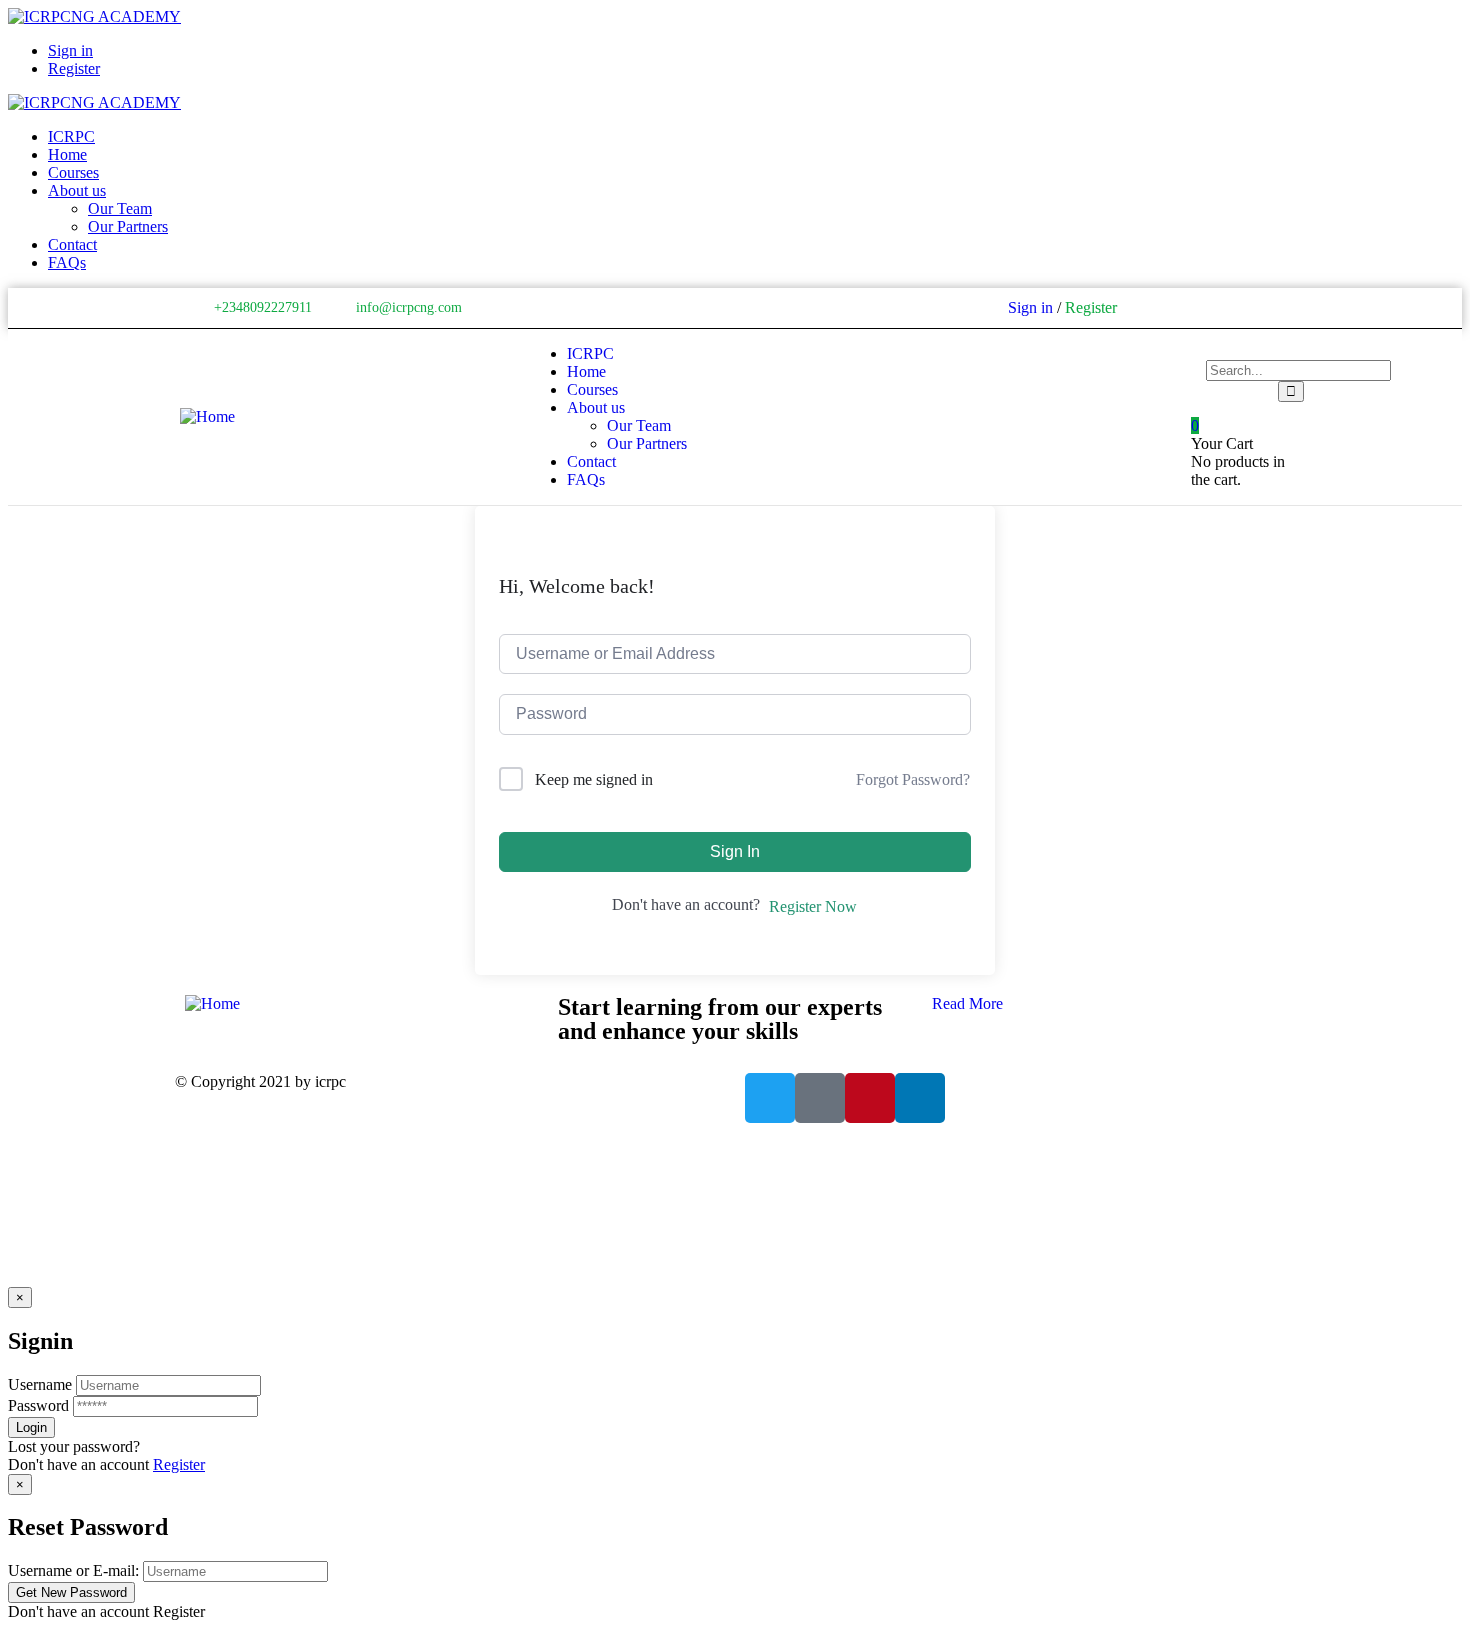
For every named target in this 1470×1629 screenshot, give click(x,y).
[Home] (207, 416)
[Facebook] (1220, 308)
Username (40, 1384)
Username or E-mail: (73, 1570)
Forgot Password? (913, 779)
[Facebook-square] (820, 1098)
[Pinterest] (1248, 308)
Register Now (813, 906)
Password (38, 1405)
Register (179, 1464)
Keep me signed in (594, 779)
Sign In (735, 851)
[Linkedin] (1276, 308)
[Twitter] (1192, 308)
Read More (967, 1003)
